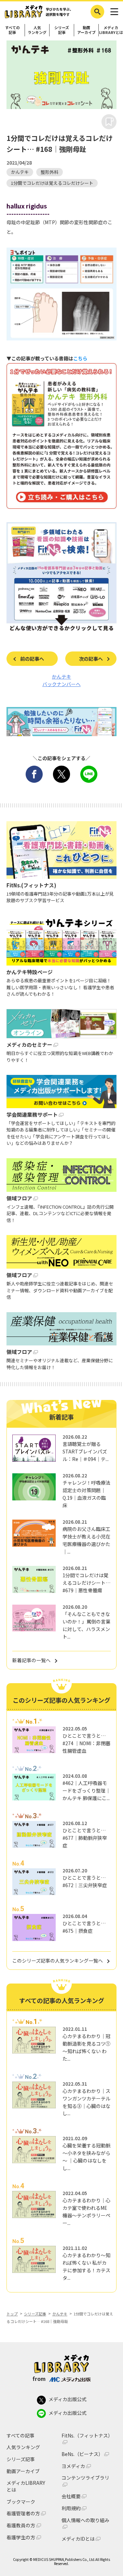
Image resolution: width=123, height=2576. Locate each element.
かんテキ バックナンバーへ (61, 680)
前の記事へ (32, 659)
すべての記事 (12, 30)
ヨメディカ (73, 2466)
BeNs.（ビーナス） (82, 2454)
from (39, 2379)
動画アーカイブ (86, 30)
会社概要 (71, 2496)
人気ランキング (37, 30)
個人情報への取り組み (85, 2520)
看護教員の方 (21, 2525)
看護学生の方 (21, 2537)
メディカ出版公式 (67, 2399)
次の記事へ (91, 659)
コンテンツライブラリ (85, 2478)
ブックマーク (21, 2502)
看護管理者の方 (23, 2513)
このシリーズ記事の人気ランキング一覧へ (58, 1961)
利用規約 (71, 2508)
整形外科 (50, 172)
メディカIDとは (78, 2539)
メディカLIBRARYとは (111, 30)
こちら (80, 358)
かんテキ (20, 172)
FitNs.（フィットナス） (87, 2436)
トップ (12, 2314)
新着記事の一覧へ (31, 1660)
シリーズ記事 (62, 30)
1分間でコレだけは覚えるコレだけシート (52, 183)
